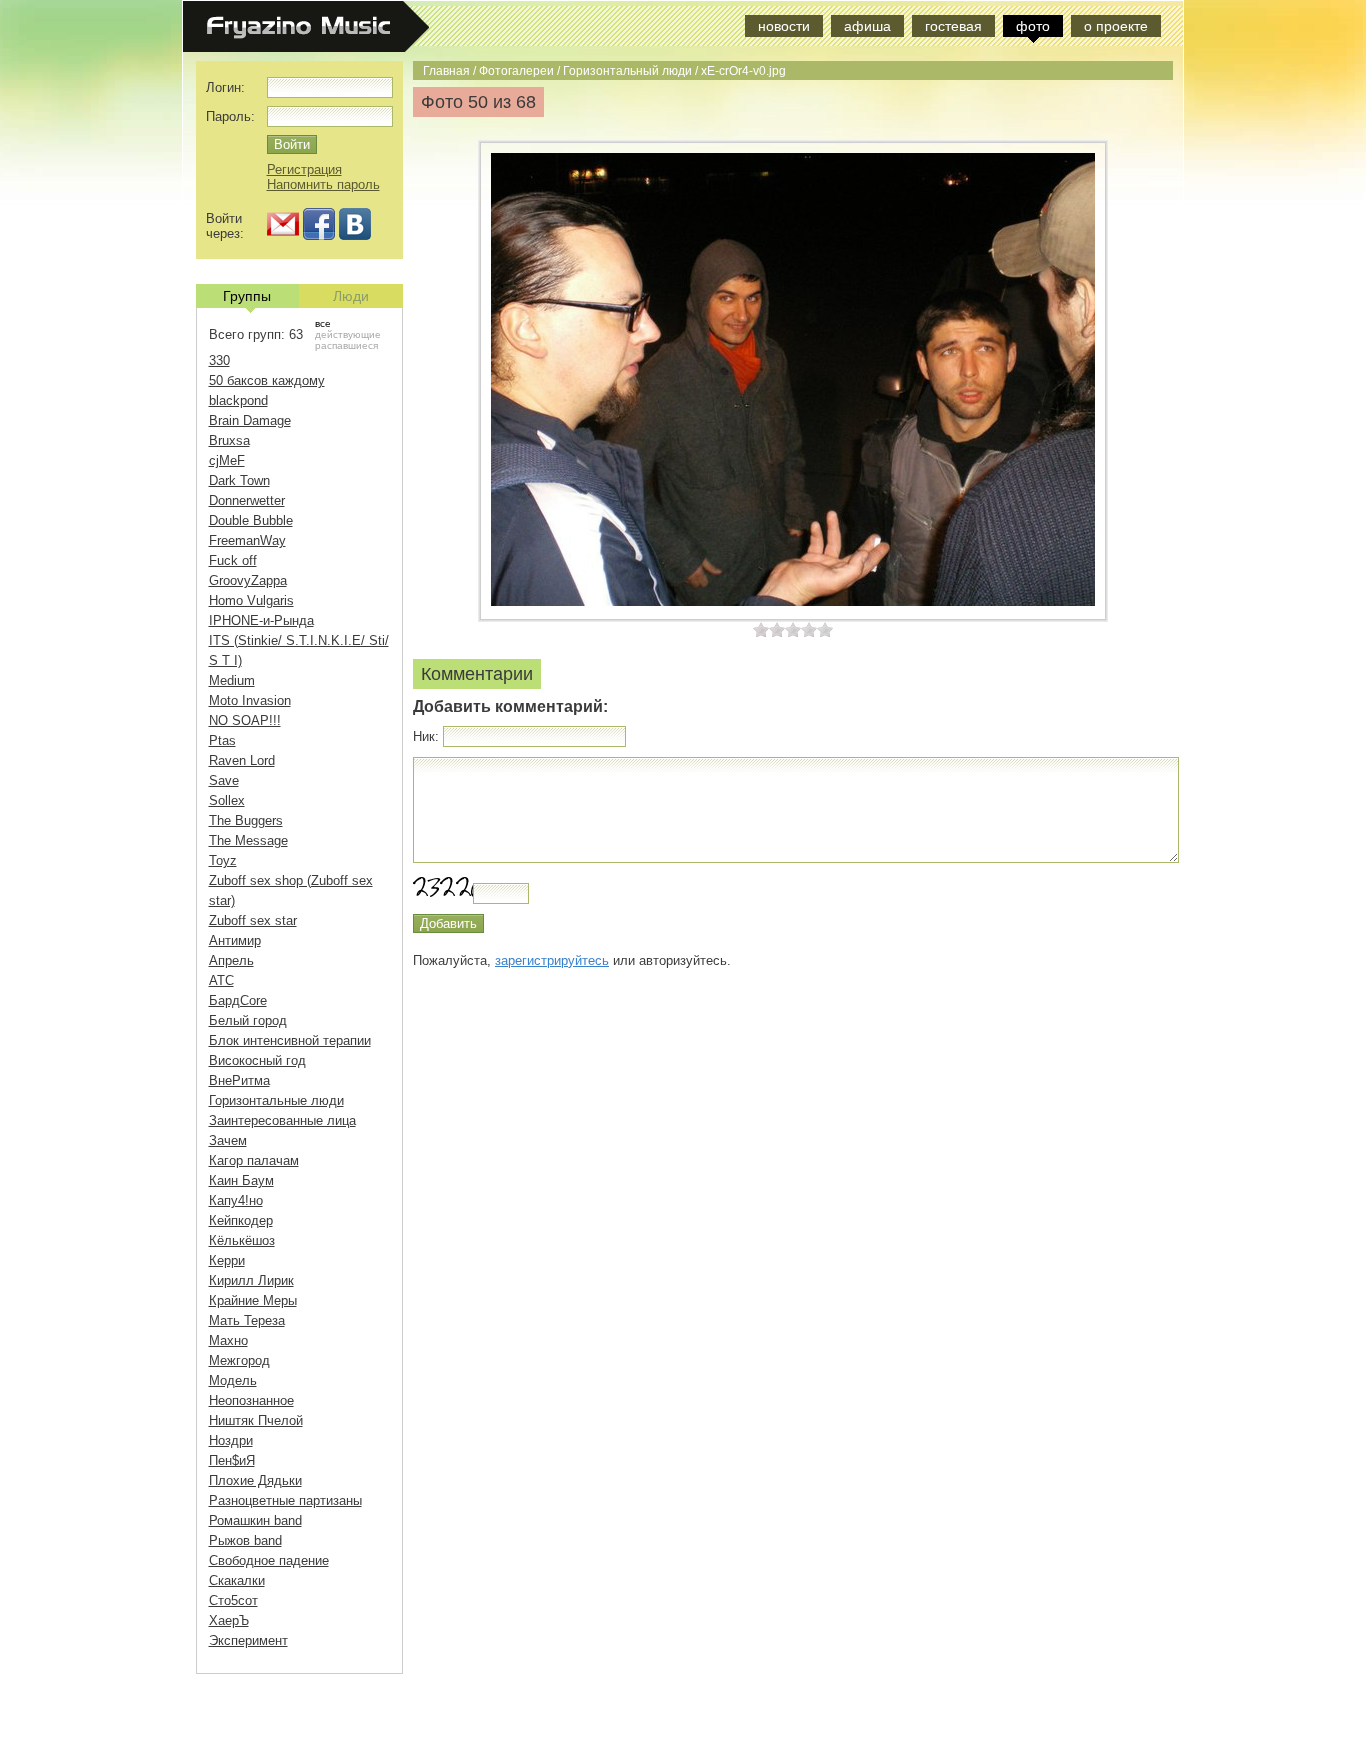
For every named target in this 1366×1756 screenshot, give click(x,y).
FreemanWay (247, 540)
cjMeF (227, 460)
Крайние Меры (253, 1300)
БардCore (238, 1000)
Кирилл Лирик (251, 1280)
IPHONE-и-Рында (261, 620)
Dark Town (239, 480)
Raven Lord (242, 760)
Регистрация (304, 169)
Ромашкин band (255, 1520)
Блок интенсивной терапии (290, 1040)
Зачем (228, 1140)
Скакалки (237, 1580)
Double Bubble (251, 520)
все (323, 323)
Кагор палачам (254, 1160)
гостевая (953, 26)
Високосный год (257, 1060)
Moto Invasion (250, 700)
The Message (248, 840)
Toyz (223, 860)
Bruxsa (229, 440)
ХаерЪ (229, 1620)
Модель (233, 1380)
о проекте (1116, 26)
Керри (227, 1260)
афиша (867, 26)
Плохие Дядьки (255, 1480)
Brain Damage (250, 420)
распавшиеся (346, 345)
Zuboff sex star (253, 920)
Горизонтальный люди (627, 70)
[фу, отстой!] (761, 629)
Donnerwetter (247, 500)
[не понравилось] (769, 629)
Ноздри (231, 1440)
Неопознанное (251, 1400)
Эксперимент (248, 1640)
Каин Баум (241, 1180)
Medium (232, 680)
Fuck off (233, 560)
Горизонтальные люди (276, 1100)
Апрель (231, 960)
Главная (446, 70)
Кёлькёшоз (242, 1240)
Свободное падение (269, 1560)
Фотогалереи (516, 70)
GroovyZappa (248, 580)
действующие (348, 334)
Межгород (239, 1360)
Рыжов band (245, 1540)
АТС (221, 980)
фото (1033, 26)
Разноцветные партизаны (285, 1500)
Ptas (222, 740)
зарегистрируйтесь (552, 960)
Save (224, 780)
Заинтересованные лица (282, 1120)
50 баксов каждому (267, 380)
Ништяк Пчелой (256, 1420)
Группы (247, 296)
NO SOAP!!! (245, 720)
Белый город (248, 1020)
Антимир (235, 940)
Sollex (227, 800)
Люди (351, 296)
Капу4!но (236, 1200)
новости (784, 26)
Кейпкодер (241, 1220)
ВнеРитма (239, 1080)
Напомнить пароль (323, 184)
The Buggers (246, 820)
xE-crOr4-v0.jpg (743, 70)
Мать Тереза (247, 1320)
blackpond (238, 400)
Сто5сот (233, 1600)
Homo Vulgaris (251, 600)
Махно (228, 1340)
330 (219, 360)
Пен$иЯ (232, 1460)
